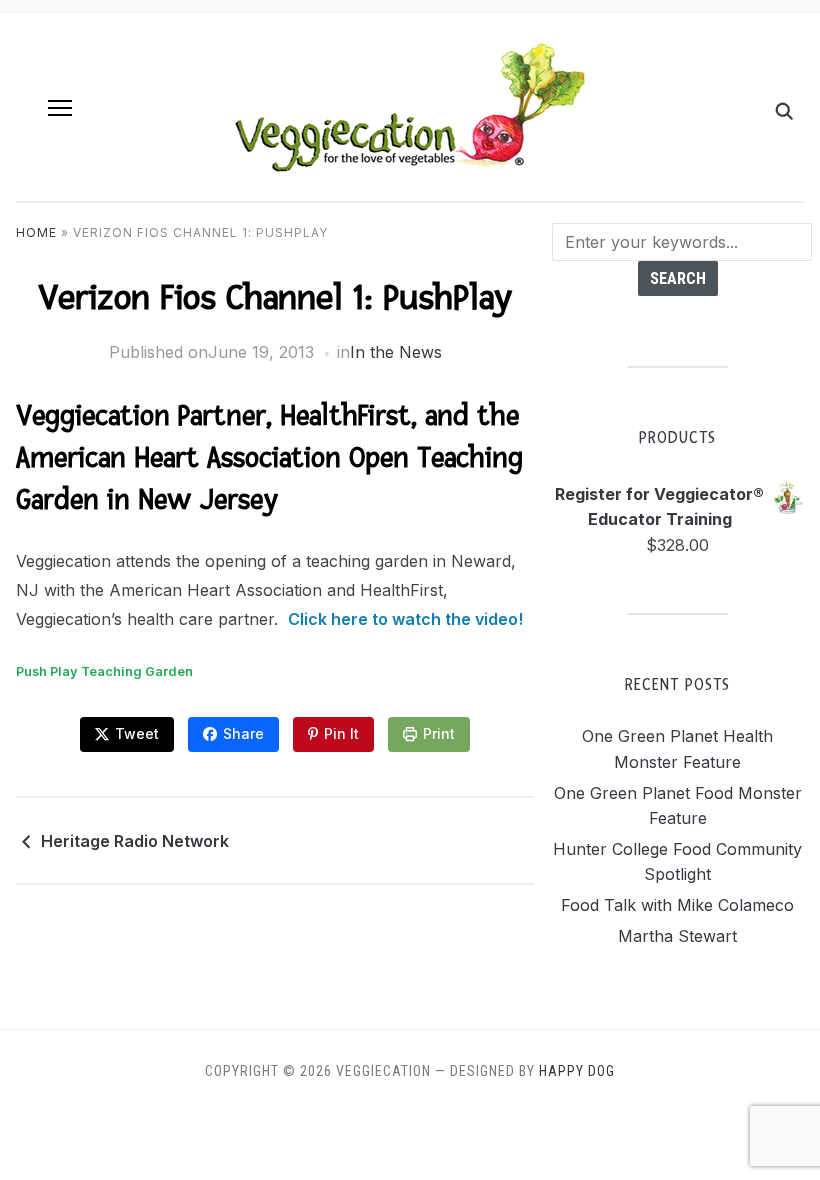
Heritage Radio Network (135, 841)
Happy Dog (577, 1071)
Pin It (341, 733)
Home (36, 232)
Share (243, 733)
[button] (60, 108)
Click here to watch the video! (405, 619)
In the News (396, 352)
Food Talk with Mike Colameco (677, 905)
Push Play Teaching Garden (104, 671)
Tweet (137, 733)
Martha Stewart (677, 936)
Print (439, 733)
